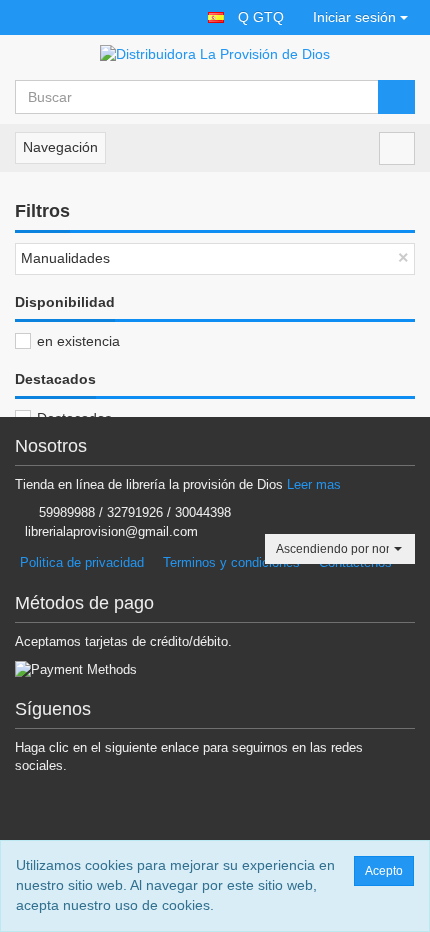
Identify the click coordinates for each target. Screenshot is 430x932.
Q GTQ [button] (261, 17)
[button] (216, 17)
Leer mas (314, 484)
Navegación (60, 147)
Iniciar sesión (354, 17)
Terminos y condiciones (231, 562)
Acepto (384, 871)
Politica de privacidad (82, 562)
